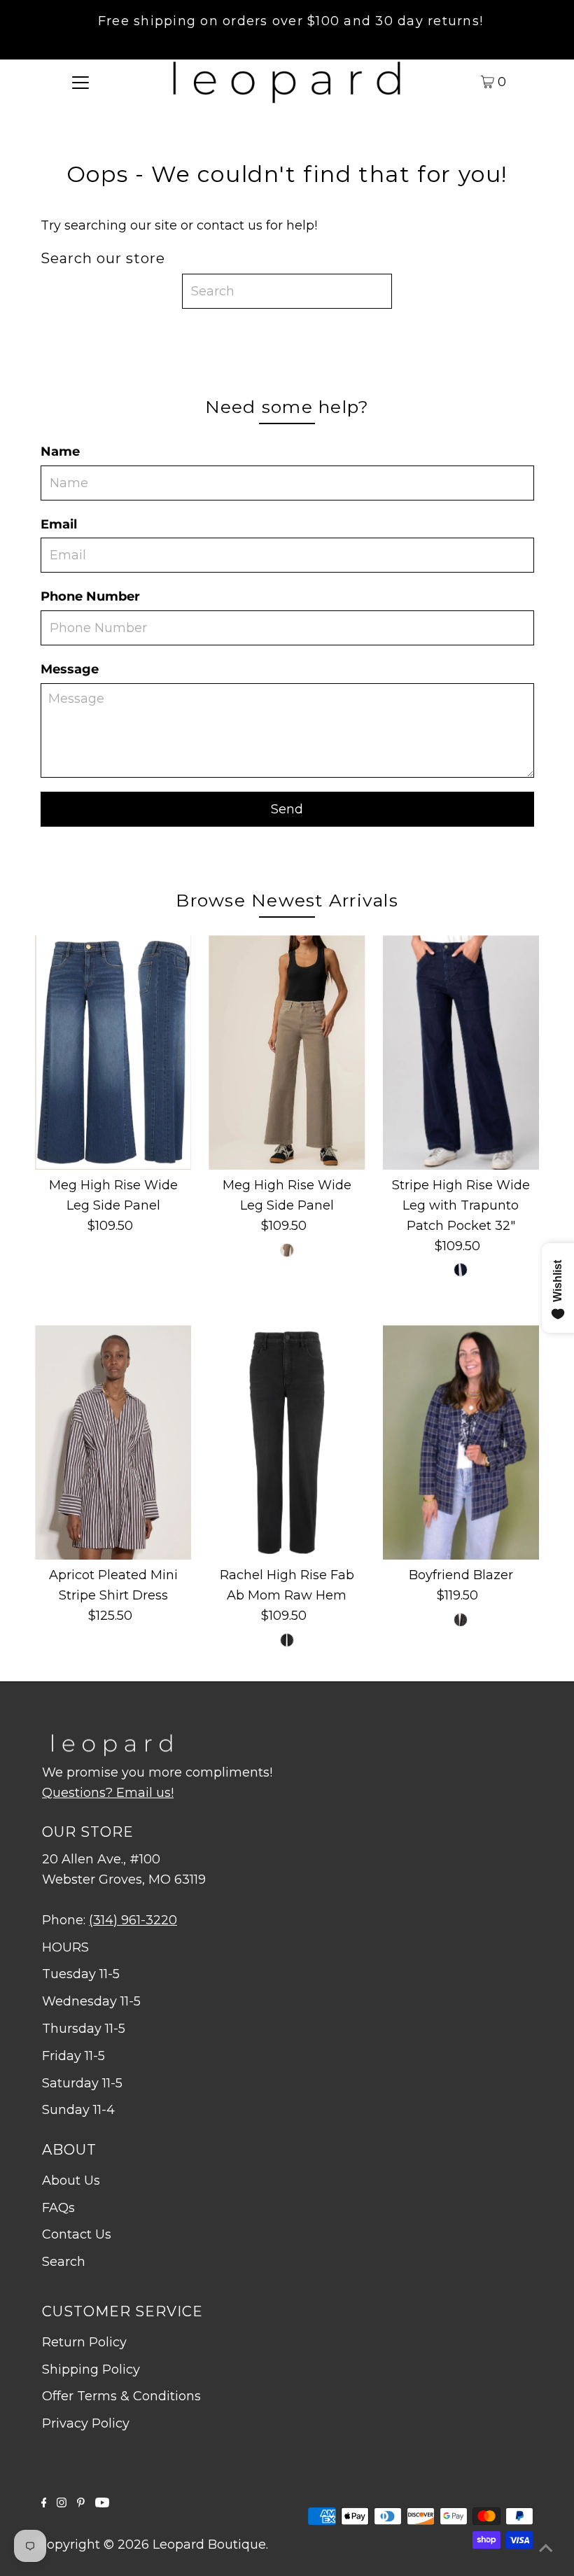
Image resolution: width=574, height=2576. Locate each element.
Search (64, 2262)
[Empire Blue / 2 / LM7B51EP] (461, 1270)
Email (59, 524)
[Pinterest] (81, 2503)
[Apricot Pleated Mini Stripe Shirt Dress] (113, 1442)
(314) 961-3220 (133, 1920)
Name (60, 451)
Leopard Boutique (209, 2544)
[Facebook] (44, 2503)
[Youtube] (102, 2503)
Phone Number (90, 596)
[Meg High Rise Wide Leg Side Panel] (113, 1052)
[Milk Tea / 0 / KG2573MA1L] (287, 1250)
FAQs (58, 2208)
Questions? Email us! (108, 1793)
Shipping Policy (91, 2369)
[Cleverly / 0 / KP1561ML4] (287, 1640)
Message (70, 669)
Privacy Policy (86, 2423)
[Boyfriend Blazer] (461, 1442)
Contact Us (77, 2234)
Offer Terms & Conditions (121, 2396)
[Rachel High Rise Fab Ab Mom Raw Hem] (287, 1442)
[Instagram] (62, 2503)
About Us (71, 2180)
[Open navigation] (81, 81)
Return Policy (84, 2342)
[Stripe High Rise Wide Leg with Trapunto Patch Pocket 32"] (461, 1052)
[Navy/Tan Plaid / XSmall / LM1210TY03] (461, 1620)
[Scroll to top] (546, 2548)
